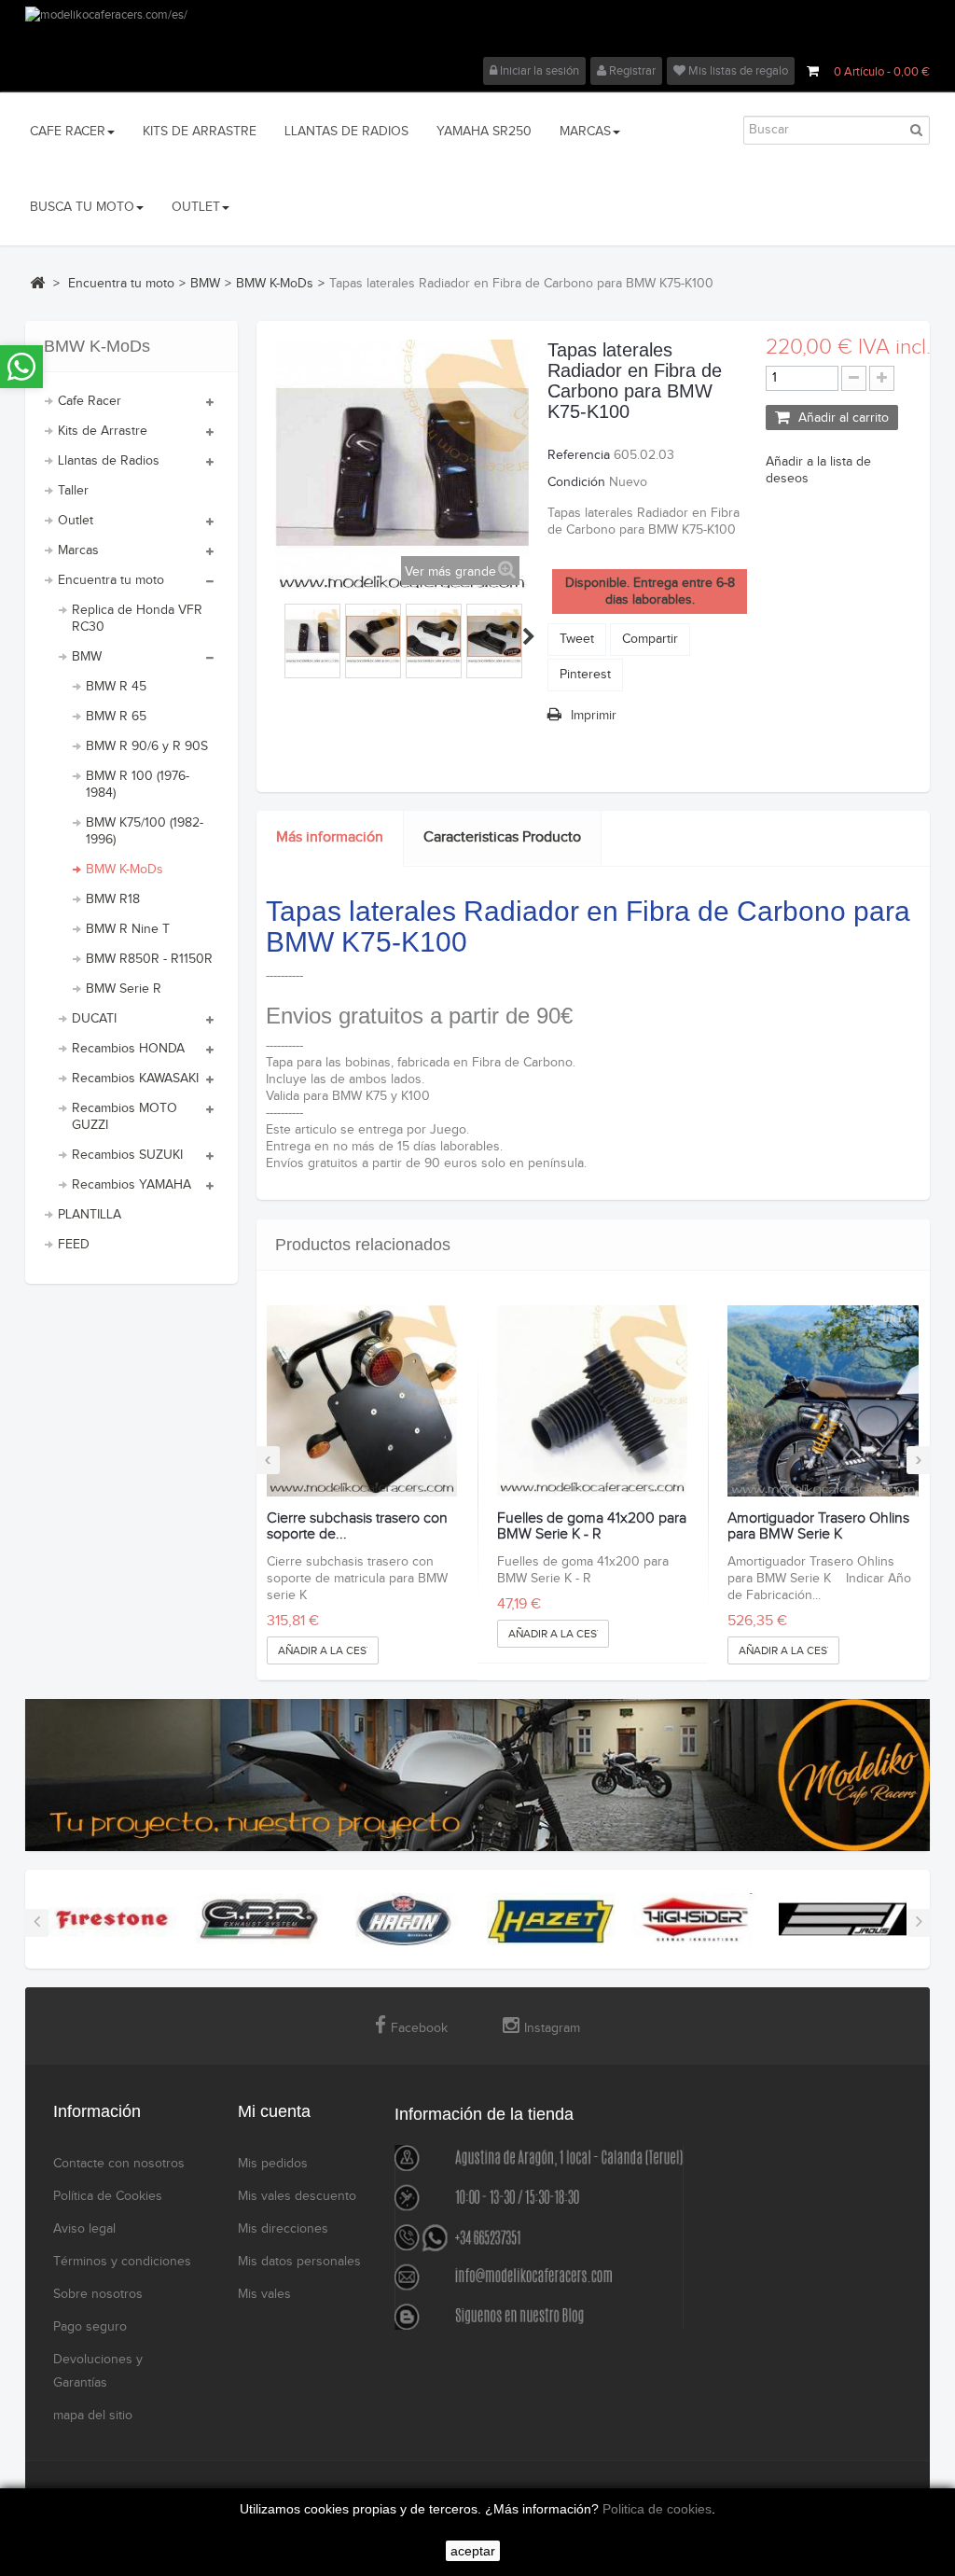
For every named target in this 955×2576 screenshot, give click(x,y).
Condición (576, 482)
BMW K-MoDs (125, 870)
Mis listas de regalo (737, 71)
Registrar (631, 71)
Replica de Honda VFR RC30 (137, 619)
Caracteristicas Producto (502, 837)
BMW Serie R (124, 989)
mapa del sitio (93, 2416)
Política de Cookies (108, 2196)
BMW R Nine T (128, 929)
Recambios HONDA (128, 1049)
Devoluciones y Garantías (98, 2371)
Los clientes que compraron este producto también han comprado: (278, 636)
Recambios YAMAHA (131, 1185)
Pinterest (585, 675)
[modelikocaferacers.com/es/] (477, 32)
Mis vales (264, 2294)
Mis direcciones (283, 2229)
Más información (330, 837)
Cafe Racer (90, 401)
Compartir (650, 639)
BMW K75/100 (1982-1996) (145, 831)
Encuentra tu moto (111, 580)
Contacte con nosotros (119, 2164)
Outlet (76, 521)
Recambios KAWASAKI (135, 1079)
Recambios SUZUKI (127, 1155)
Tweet (577, 639)
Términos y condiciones (122, 2262)
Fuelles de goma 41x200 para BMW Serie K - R (592, 1527)
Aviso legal (84, 2229)
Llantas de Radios (109, 461)
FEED (74, 1245)
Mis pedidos (273, 2164)
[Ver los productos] (112, 1918)
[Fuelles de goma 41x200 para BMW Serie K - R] (592, 1400)
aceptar (473, 2551)
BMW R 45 (116, 687)
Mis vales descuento (297, 2196)
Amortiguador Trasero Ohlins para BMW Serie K (818, 1527)
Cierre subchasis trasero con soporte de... (357, 1527)
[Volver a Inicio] (37, 283)
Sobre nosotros (98, 2294)
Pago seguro (90, 2327)
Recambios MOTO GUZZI (125, 1117)
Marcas (78, 550)
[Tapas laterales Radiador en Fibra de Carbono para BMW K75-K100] (312, 636)
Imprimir (594, 716)
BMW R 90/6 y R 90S (147, 746)
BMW (87, 657)
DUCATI (94, 1019)
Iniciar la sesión (538, 71)
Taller (73, 491)
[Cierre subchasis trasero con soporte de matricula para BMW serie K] (362, 1400)
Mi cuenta (274, 2111)
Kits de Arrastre (103, 431)
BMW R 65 (116, 717)
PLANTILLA (90, 1215)
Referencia (579, 455)
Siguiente (529, 636)
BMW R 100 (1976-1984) (138, 785)
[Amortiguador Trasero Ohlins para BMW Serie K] (823, 1400)
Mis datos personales (299, 2262)
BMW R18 (113, 899)
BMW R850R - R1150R (149, 959)
